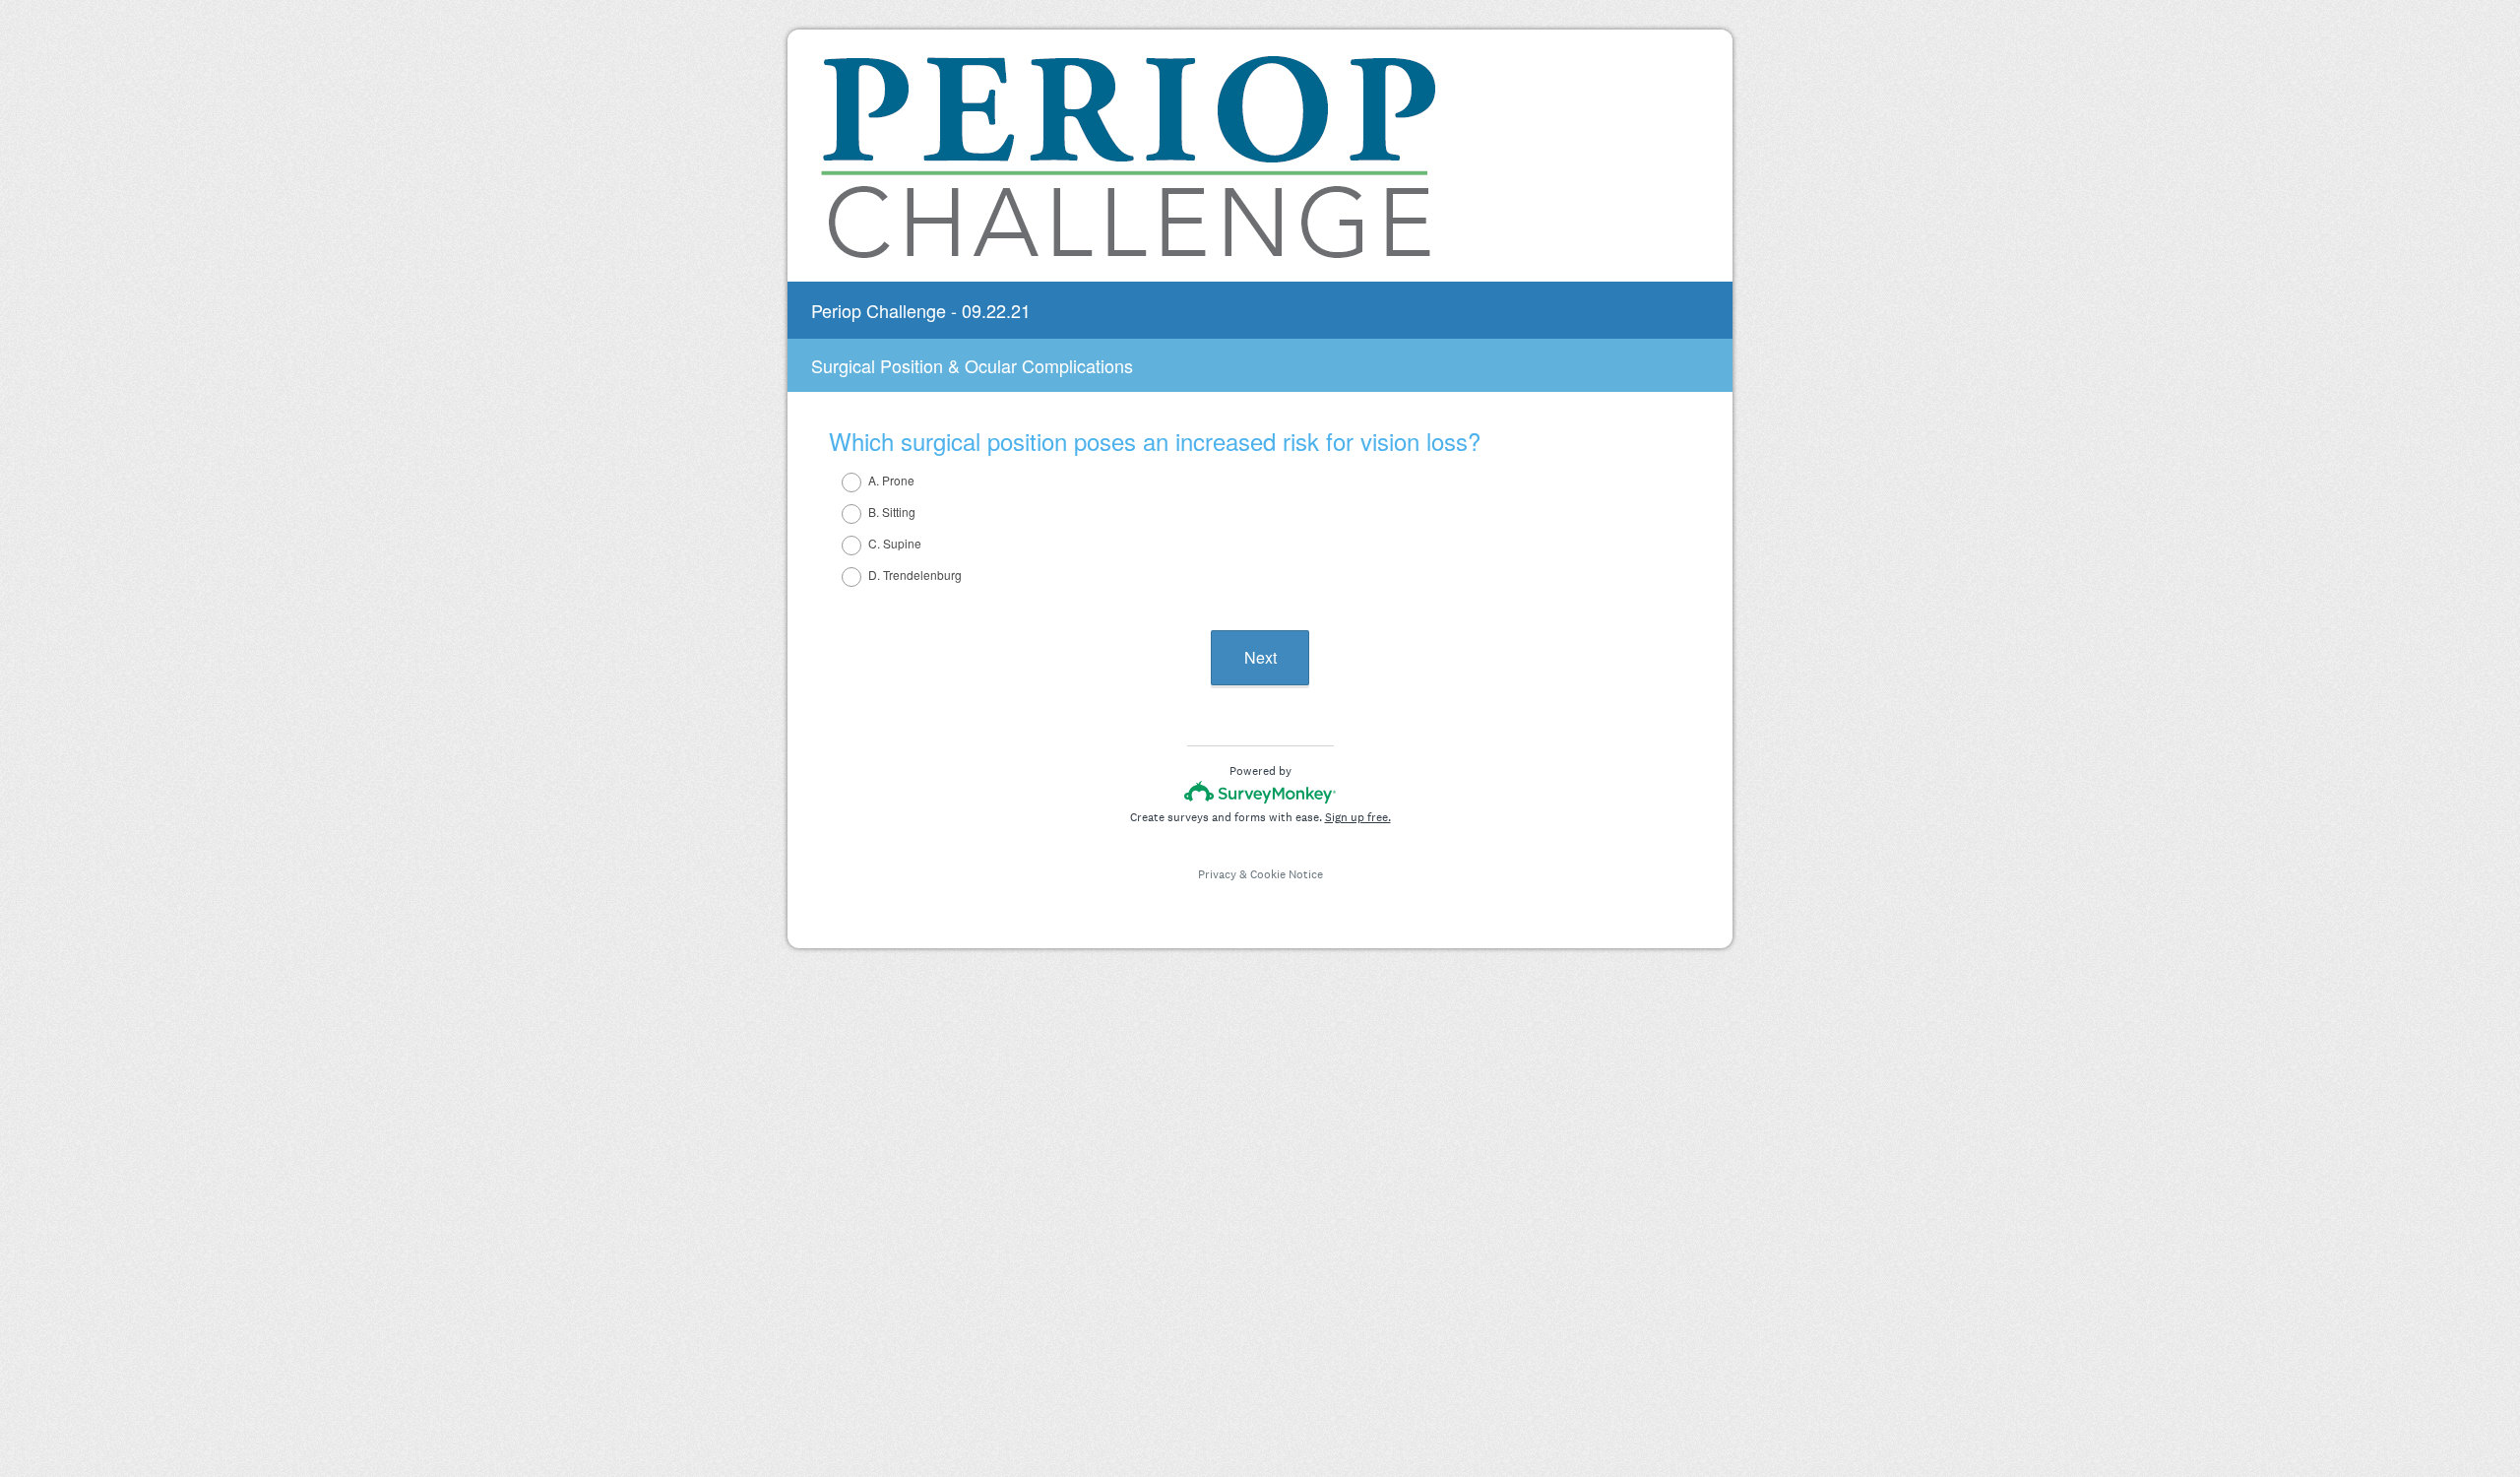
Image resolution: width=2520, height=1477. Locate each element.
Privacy (1217, 874)
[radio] (839, 482)
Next (1260, 657)
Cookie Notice (1287, 874)
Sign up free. (1358, 817)
